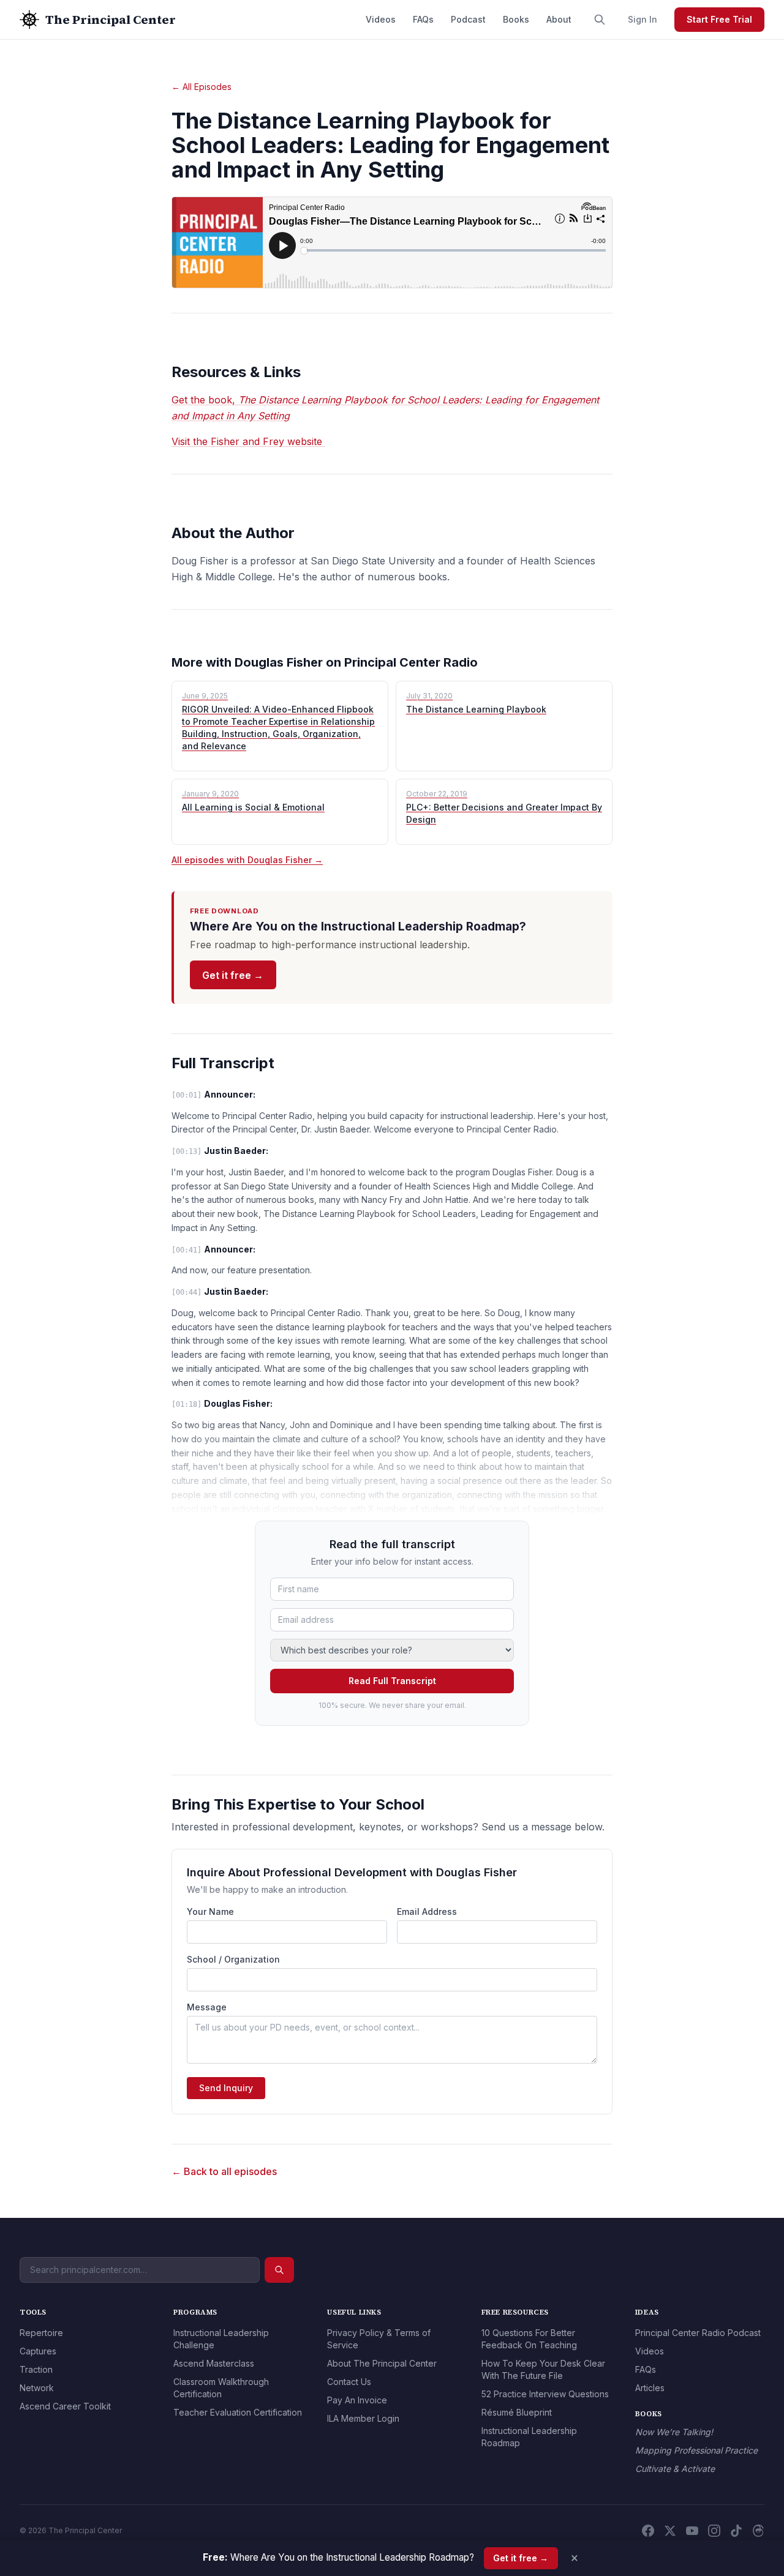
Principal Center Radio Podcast (698, 2333)
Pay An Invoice (357, 2400)
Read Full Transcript (392, 1681)
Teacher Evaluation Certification (238, 2412)
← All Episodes (202, 87)
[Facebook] (648, 2531)
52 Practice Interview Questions (545, 2394)
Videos (381, 19)
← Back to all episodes (224, 2171)
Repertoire (41, 2333)
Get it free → (233, 975)
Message (207, 2007)
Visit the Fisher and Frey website (248, 441)
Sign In (643, 19)
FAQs (423, 19)
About (559, 19)
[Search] (600, 20)
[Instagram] (714, 2531)
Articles (650, 2388)
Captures (38, 2351)
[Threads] (758, 2531)
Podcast (468, 19)
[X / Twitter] (670, 2531)
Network (37, 2388)
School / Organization (233, 1959)
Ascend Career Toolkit (65, 2406)
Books (516, 19)
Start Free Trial (719, 19)
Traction (36, 2369)
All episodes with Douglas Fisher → (247, 860)
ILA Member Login (363, 2418)
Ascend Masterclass (214, 2363)
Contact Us (349, 2382)
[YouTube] (692, 2531)
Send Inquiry (226, 2088)
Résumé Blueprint (517, 2412)
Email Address (427, 1911)
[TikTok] (736, 2531)
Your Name (210, 1911)
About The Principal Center (382, 2363)
